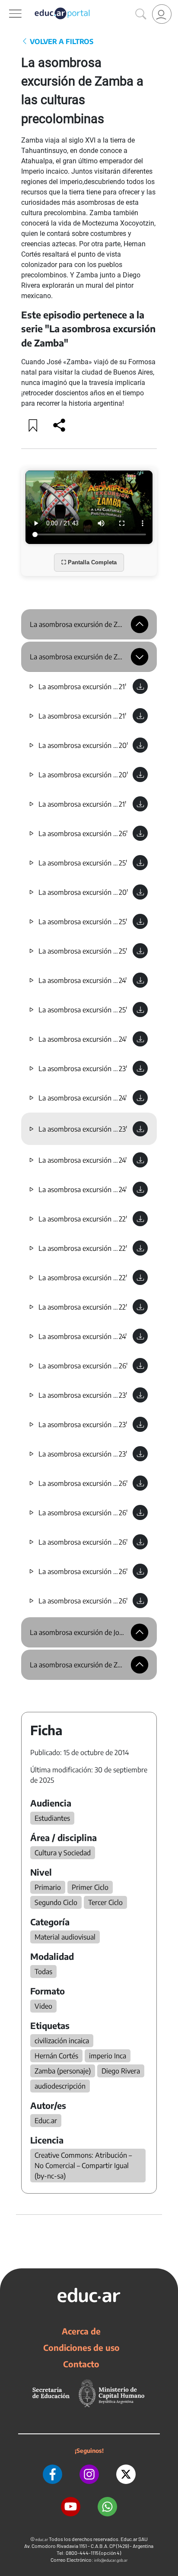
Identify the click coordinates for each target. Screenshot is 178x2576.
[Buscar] (141, 14)
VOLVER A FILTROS (61, 41)
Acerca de (81, 2331)
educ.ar (42, 2539)
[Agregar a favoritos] (33, 425)
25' (123, 863)
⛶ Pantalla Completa (89, 562)
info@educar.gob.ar (111, 2560)
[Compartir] (59, 425)
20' (123, 745)
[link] (162, 14)
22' (123, 1219)
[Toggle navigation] (8, 5)
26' (123, 833)
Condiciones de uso (81, 2347)
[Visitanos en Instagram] (89, 2474)
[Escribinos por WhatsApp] (107, 2507)
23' (123, 1069)
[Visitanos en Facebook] (52, 2474)
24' (123, 980)
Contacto (81, 2364)
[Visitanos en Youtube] (71, 2507)
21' (122, 687)
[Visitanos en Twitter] (126, 2474)
